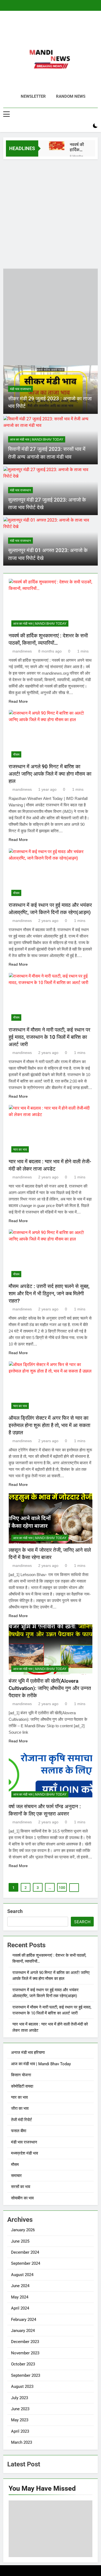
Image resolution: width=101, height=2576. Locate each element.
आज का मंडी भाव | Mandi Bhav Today (37, 440)
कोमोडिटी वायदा (22, 2086)
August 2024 (22, 2275)
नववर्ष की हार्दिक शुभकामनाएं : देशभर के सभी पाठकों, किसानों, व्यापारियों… (78, 147)
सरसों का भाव (21, 2187)
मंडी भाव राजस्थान (20, 389)
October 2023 (23, 2364)
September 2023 (26, 2375)
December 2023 (25, 2342)
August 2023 (22, 2386)
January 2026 (23, 2230)
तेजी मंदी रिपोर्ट (22, 2120)
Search (15, 1911)
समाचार (16, 2176)
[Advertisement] (50, 213)
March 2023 (22, 2442)
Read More (18, 701)
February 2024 (24, 2320)
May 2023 (20, 2420)
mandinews (22, 651)
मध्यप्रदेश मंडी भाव (25, 2153)
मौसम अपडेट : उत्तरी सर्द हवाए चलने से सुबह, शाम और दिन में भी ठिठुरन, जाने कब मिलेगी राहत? (49, 1294)
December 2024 (25, 2252)
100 (62, 1888)
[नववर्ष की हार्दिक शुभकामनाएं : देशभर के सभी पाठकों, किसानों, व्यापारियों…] (57, 146)
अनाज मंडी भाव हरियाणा (28, 2053)
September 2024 (26, 2263)
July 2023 (20, 2398)
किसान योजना (21, 2075)
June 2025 (20, 2241)
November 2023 (25, 2353)
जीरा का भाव (20, 2108)
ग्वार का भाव (20, 1150)
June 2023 (20, 2409)
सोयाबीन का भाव (22, 2198)
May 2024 (20, 2297)
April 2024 (20, 2308)
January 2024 (23, 2331)
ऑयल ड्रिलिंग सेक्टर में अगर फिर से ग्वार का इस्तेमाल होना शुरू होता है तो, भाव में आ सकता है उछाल (49, 1425)
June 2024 (20, 2286)
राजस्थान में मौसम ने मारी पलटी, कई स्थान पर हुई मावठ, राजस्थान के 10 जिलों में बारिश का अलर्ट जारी (49, 1037)
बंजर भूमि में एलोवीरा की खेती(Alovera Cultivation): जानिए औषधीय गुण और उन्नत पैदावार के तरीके (50, 1688)
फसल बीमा (19, 2131)
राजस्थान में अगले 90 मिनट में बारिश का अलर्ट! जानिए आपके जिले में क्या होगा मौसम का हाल (50, 774)
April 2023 (20, 2431)
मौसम (16, 755)
